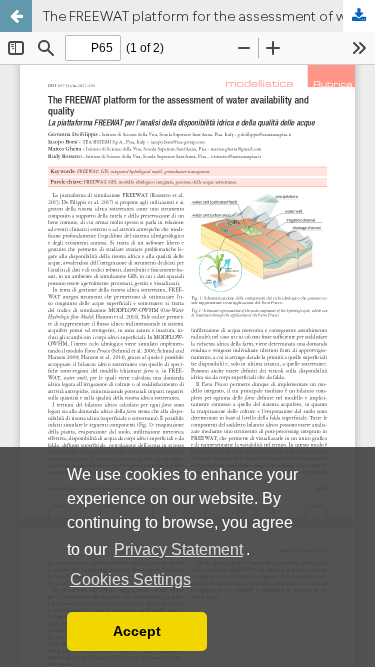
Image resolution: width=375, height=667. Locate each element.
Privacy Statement (178, 549)
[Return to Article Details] (16, 16)
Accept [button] (137, 631)
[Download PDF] (359, 16)
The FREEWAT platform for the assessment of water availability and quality (209, 16)
